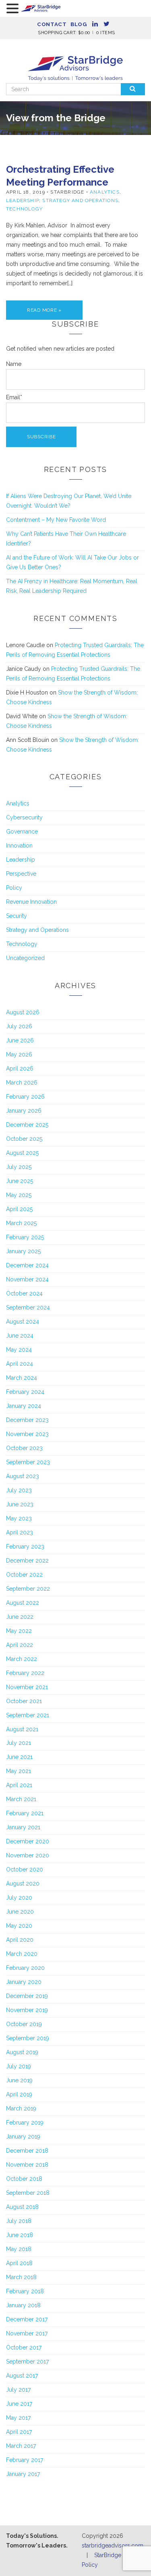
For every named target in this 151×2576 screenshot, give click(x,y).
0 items (106, 33)
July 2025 (19, 1167)
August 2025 (22, 1153)
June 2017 (19, 2404)
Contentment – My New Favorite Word (56, 520)
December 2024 (27, 1265)
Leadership (23, 200)
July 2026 (19, 1026)
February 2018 (25, 2291)
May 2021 (19, 1771)
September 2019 (28, 2038)
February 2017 (25, 2460)
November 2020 (28, 1855)
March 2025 (21, 1223)
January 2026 (24, 1111)
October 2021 (24, 1701)
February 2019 (25, 2122)
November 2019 (27, 2010)
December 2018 (27, 2151)
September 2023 (28, 1462)
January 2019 (23, 2137)
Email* (14, 397)
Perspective (21, 874)
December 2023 (27, 1420)
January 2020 (24, 1982)
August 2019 (22, 2052)
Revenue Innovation (31, 902)
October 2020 (25, 1869)
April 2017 (19, 2432)
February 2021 (25, 1813)
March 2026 (22, 1083)
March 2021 (21, 1799)
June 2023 (20, 1504)
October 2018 (24, 2179)
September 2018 (28, 2193)
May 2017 (18, 2418)
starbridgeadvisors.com (113, 2545)
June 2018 (20, 2235)
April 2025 (19, 1209)
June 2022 (20, 1617)
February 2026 (25, 1097)
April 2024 (20, 1364)
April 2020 (20, 1940)
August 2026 (23, 1012)
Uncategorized (25, 958)
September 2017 (27, 2362)
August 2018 (22, 2207)
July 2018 (19, 2221)
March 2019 (21, 2108)
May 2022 (19, 1631)
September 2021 (28, 1715)
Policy (14, 888)
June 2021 (19, 1757)
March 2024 (22, 1378)
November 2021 (27, 1687)
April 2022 (20, 1645)
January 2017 (23, 2474)
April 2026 (20, 1068)
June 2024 (20, 1336)
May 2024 (19, 1350)
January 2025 (23, 1251)
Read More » (44, 310)
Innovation (19, 846)
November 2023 (27, 1434)
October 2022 (24, 1575)
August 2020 (23, 1883)
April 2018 (19, 2263)
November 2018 (27, 2165)
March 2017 (21, 2446)
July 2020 (19, 1898)
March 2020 (22, 1954)
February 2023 (25, 1546)
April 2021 (19, 1785)
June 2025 (20, 1181)
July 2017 (18, 2390)
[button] (14, 9)
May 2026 (19, 1054)
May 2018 (19, 2249)
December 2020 (28, 1841)
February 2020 (25, 1968)
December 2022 (27, 1561)
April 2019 (19, 2094)
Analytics (105, 192)
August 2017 (22, 2376)
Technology (24, 209)
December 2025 (27, 1125)
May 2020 (19, 1926)
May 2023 (19, 1518)
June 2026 (20, 1040)
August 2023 (23, 1476)
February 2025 (25, 1237)
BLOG (79, 24)
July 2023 (19, 1490)
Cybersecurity (24, 817)
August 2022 (23, 1603)
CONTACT (52, 24)
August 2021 (22, 1729)
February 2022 (25, 1673)
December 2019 (27, 1996)
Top (142, 2565)
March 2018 (21, 2277)
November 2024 (27, 1279)
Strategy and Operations (80, 200)
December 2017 (27, 2319)
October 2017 (24, 2347)
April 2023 (20, 1532)
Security (17, 916)
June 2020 (20, 1912)
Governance (22, 831)
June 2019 (19, 2080)
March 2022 (22, 1659)
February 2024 (25, 1392)
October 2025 (24, 1139)
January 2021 (23, 1827)
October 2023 (24, 1448)
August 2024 (23, 1322)
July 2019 (19, 2066)
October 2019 (24, 2024)
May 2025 (19, 1195)
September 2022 (28, 1589)
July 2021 (19, 1743)
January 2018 (23, 2305)
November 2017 (27, 2333)
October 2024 (24, 1293)
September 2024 (28, 1307)
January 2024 (24, 1406)
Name (14, 364)
